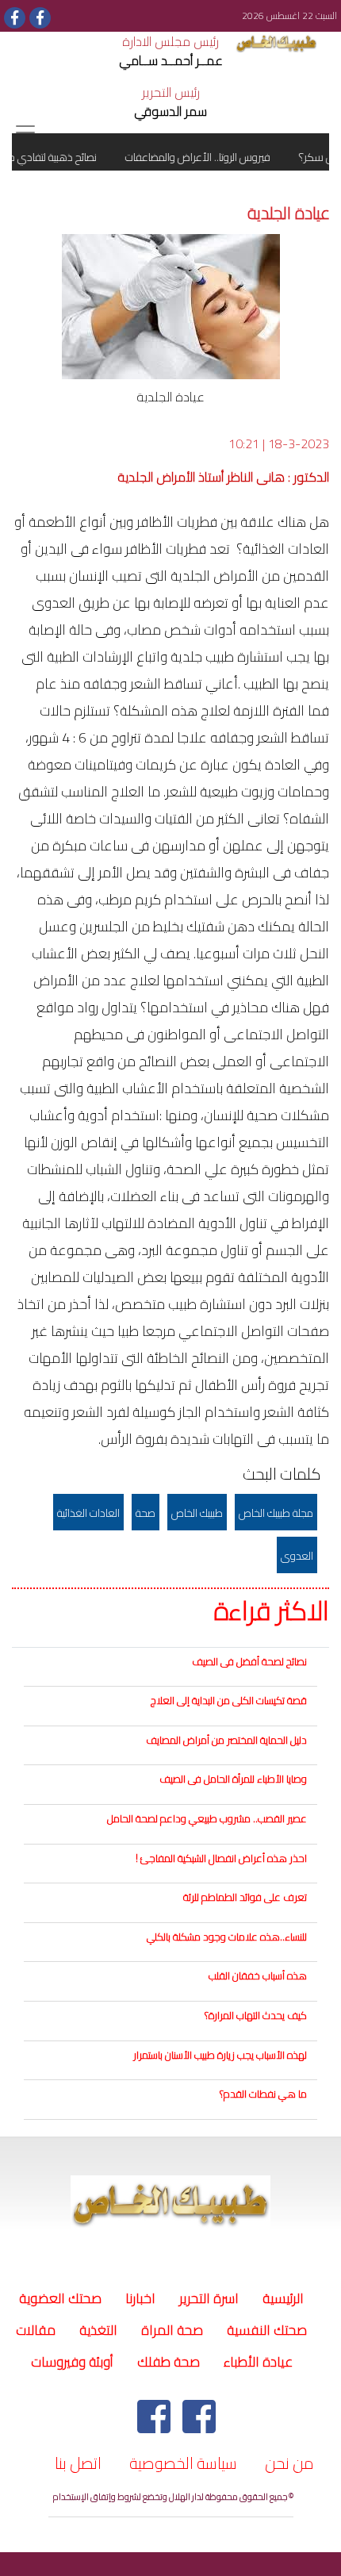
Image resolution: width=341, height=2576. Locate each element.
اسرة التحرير (209, 2298)
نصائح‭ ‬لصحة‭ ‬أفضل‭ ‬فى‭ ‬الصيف (249, 1661)
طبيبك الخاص (197, 1513)
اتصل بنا (78, 2463)
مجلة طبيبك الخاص (276, 1513)
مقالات (36, 2330)
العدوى (297, 1556)
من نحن (289, 2463)
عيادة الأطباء (258, 2362)
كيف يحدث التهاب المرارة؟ (256, 2015)
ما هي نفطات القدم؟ (263, 2094)
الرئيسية (281, 2298)
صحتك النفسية (267, 2330)
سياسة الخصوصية (183, 2463)
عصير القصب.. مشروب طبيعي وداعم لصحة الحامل (207, 1818)
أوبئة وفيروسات (72, 2362)
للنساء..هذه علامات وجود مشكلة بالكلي (227, 1937)
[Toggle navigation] (25, 132)
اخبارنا (140, 2298)
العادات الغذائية (88, 1513)
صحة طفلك (169, 2362)
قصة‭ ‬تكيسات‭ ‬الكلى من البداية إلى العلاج (229, 1700)
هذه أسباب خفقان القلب (258, 1975)
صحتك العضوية (60, 2298)
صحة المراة (172, 2330)
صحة (146, 1513)
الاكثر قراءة (272, 1611)
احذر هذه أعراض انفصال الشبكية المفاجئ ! (221, 1858)
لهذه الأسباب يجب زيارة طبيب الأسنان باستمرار (220, 2055)
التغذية (98, 2330)
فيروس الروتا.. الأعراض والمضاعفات (210, 157)
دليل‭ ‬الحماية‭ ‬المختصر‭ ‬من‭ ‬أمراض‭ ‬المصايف (226, 1740)
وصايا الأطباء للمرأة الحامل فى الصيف (233, 1779)
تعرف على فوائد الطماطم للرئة (245, 1897)
